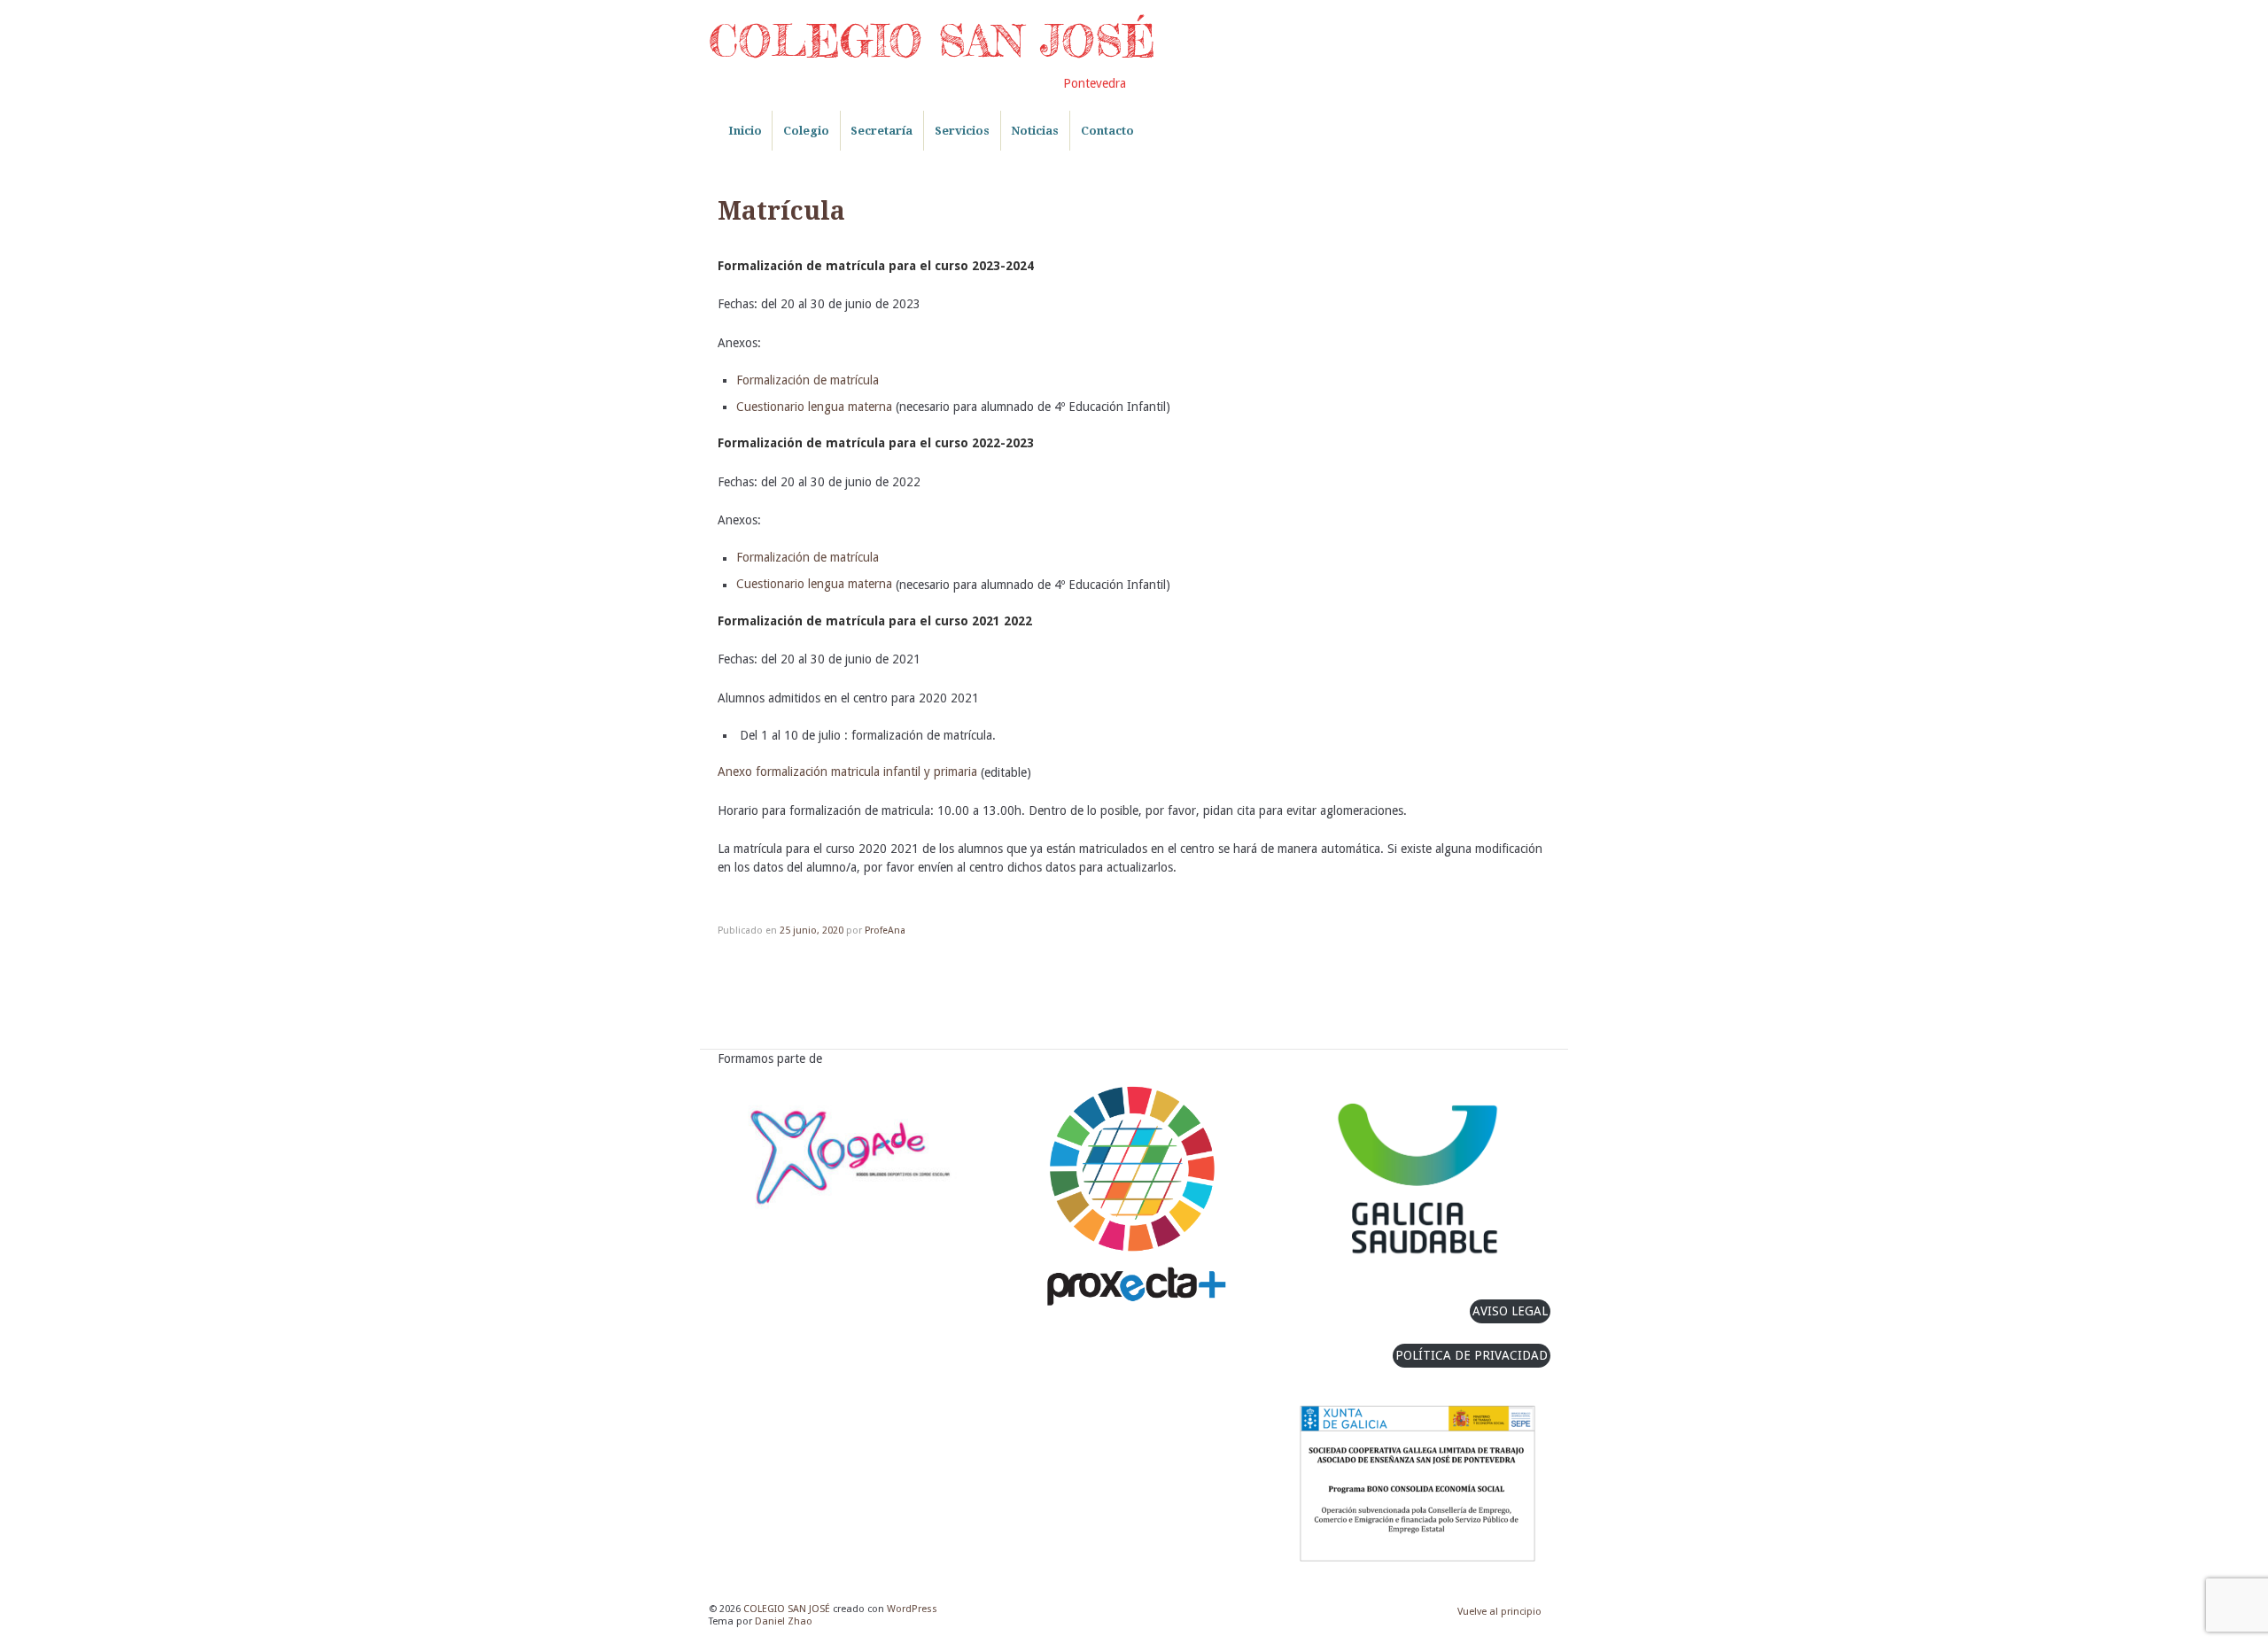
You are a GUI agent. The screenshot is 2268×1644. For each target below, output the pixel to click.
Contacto (1107, 131)
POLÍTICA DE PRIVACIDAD (1472, 1355)
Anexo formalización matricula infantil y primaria (847, 772)
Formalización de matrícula (809, 380)
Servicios (962, 131)
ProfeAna (885, 931)
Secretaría (882, 131)
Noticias (1035, 131)
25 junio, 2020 (812, 931)
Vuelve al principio (1499, 1612)
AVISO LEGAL (1510, 1311)
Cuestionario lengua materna (814, 407)
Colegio (806, 131)
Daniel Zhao (784, 1621)
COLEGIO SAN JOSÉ (932, 41)
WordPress (912, 1609)
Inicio (745, 131)
